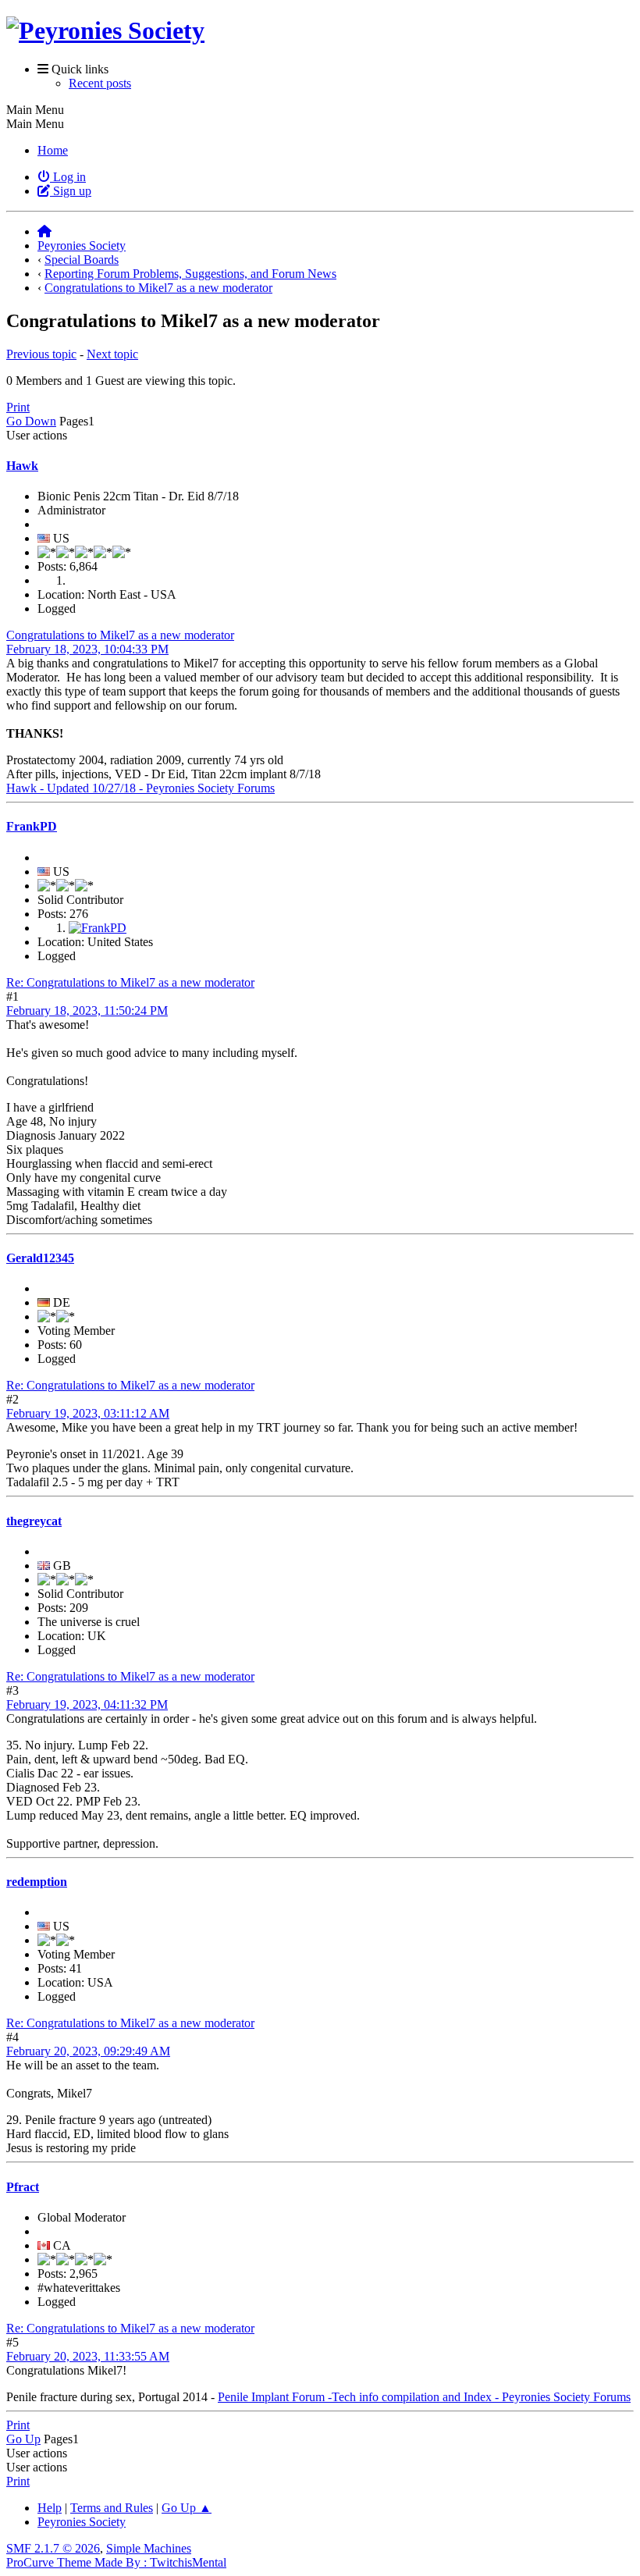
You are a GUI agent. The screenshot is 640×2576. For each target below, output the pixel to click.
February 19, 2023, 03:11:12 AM (88, 1413)
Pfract (23, 2187)
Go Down (31, 421)
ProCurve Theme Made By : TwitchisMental (116, 2562)
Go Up (23, 2439)
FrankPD (32, 826)
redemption (37, 1882)
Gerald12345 (40, 1258)
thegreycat (34, 1521)
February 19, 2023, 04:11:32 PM (87, 1704)
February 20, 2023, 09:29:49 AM (88, 2051)
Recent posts (100, 83)
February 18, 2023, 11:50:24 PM (87, 1010)
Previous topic (41, 354)
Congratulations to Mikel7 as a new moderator (120, 635)
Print (18, 407)
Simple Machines (149, 2548)
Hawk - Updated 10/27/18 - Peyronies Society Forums (140, 788)
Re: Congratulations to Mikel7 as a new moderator (130, 982)
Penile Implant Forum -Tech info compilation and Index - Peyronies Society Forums (424, 2397)
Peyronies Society (82, 2522)
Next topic (112, 354)
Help (50, 2508)
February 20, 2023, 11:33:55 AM (88, 2356)
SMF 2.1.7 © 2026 (53, 2548)
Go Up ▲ (187, 2508)
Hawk (22, 466)
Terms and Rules (112, 2508)
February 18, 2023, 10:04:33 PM (87, 649)
